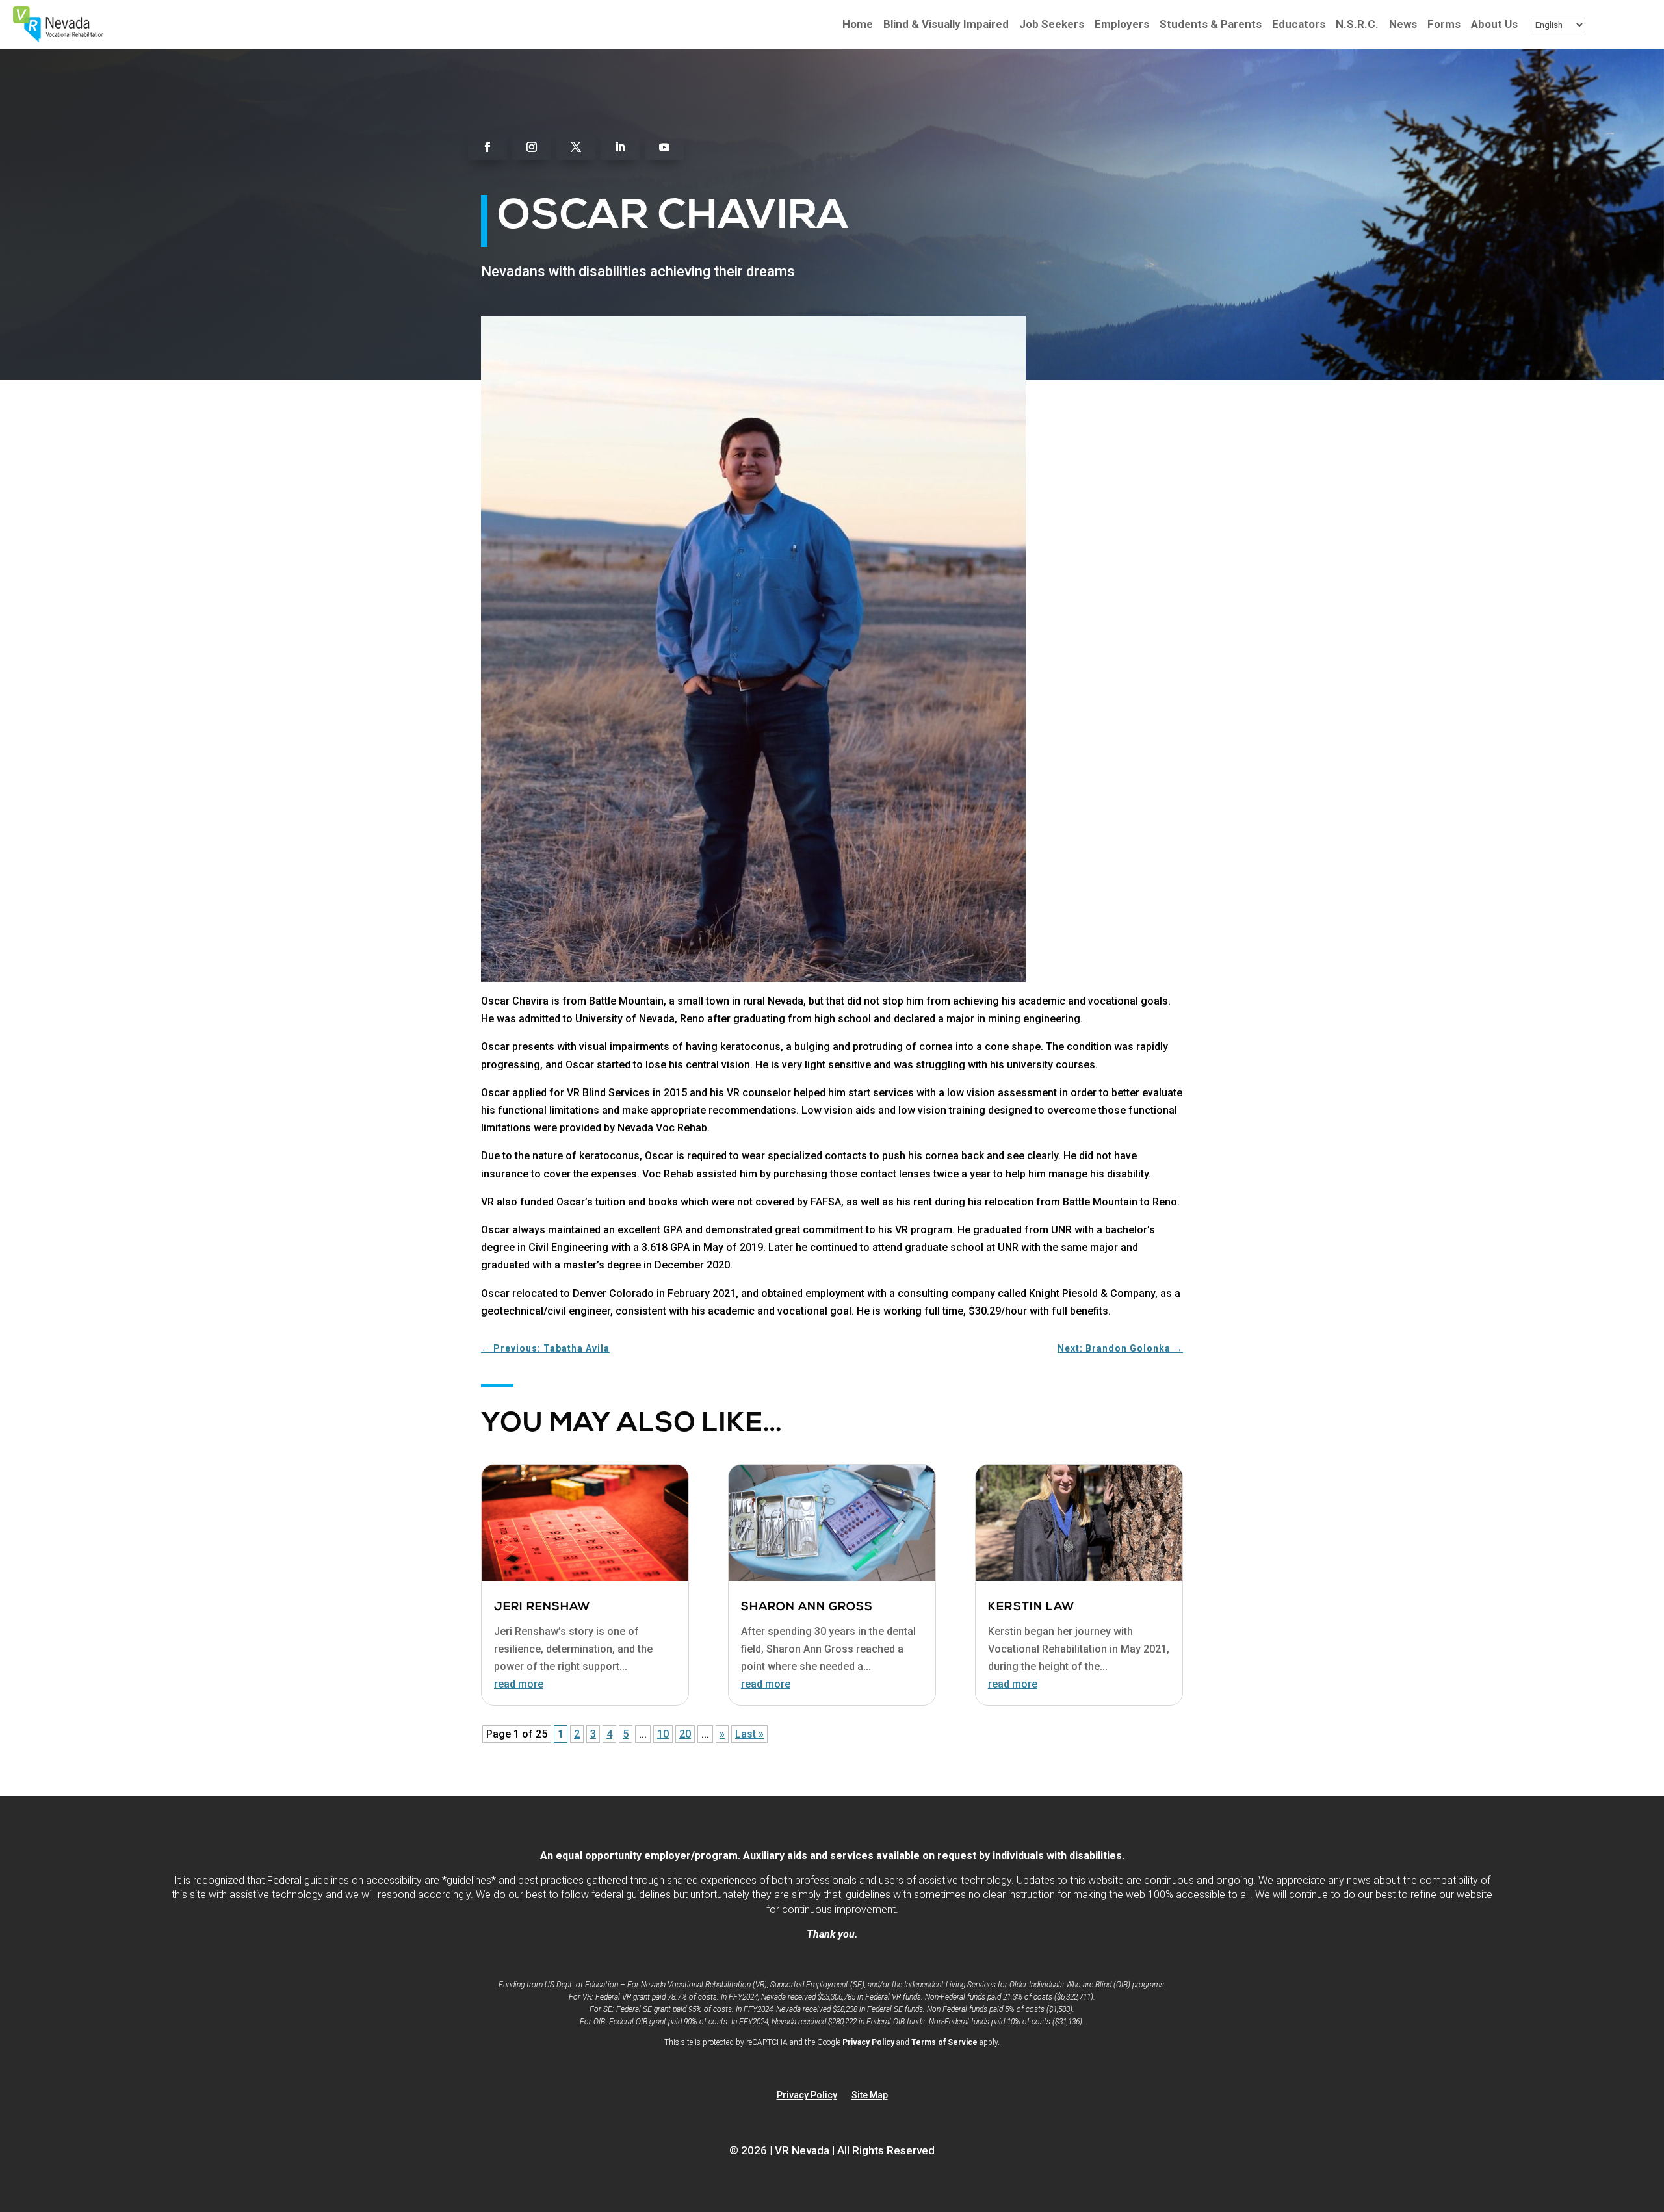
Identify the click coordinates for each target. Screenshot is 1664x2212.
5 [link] (626, 1734)
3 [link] (593, 1734)
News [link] (1403, 25)
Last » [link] (749, 1734)
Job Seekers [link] (1052, 25)
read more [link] (519, 1684)
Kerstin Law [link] (1032, 1608)
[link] (58, 39)
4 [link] (609, 1734)
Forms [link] (1444, 25)
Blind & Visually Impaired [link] (946, 25)
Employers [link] (1122, 25)
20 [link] (685, 1734)
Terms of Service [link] (944, 2042)
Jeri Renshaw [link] (542, 1608)
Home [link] (858, 25)
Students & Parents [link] (1211, 25)
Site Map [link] (870, 2095)
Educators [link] (1299, 25)
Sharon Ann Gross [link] (807, 1608)
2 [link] (577, 1734)
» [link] (722, 1734)
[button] (487, 147)
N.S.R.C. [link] (1357, 25)
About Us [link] (1494, 25)
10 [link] (663, 1734)
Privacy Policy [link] (868, 2042)
